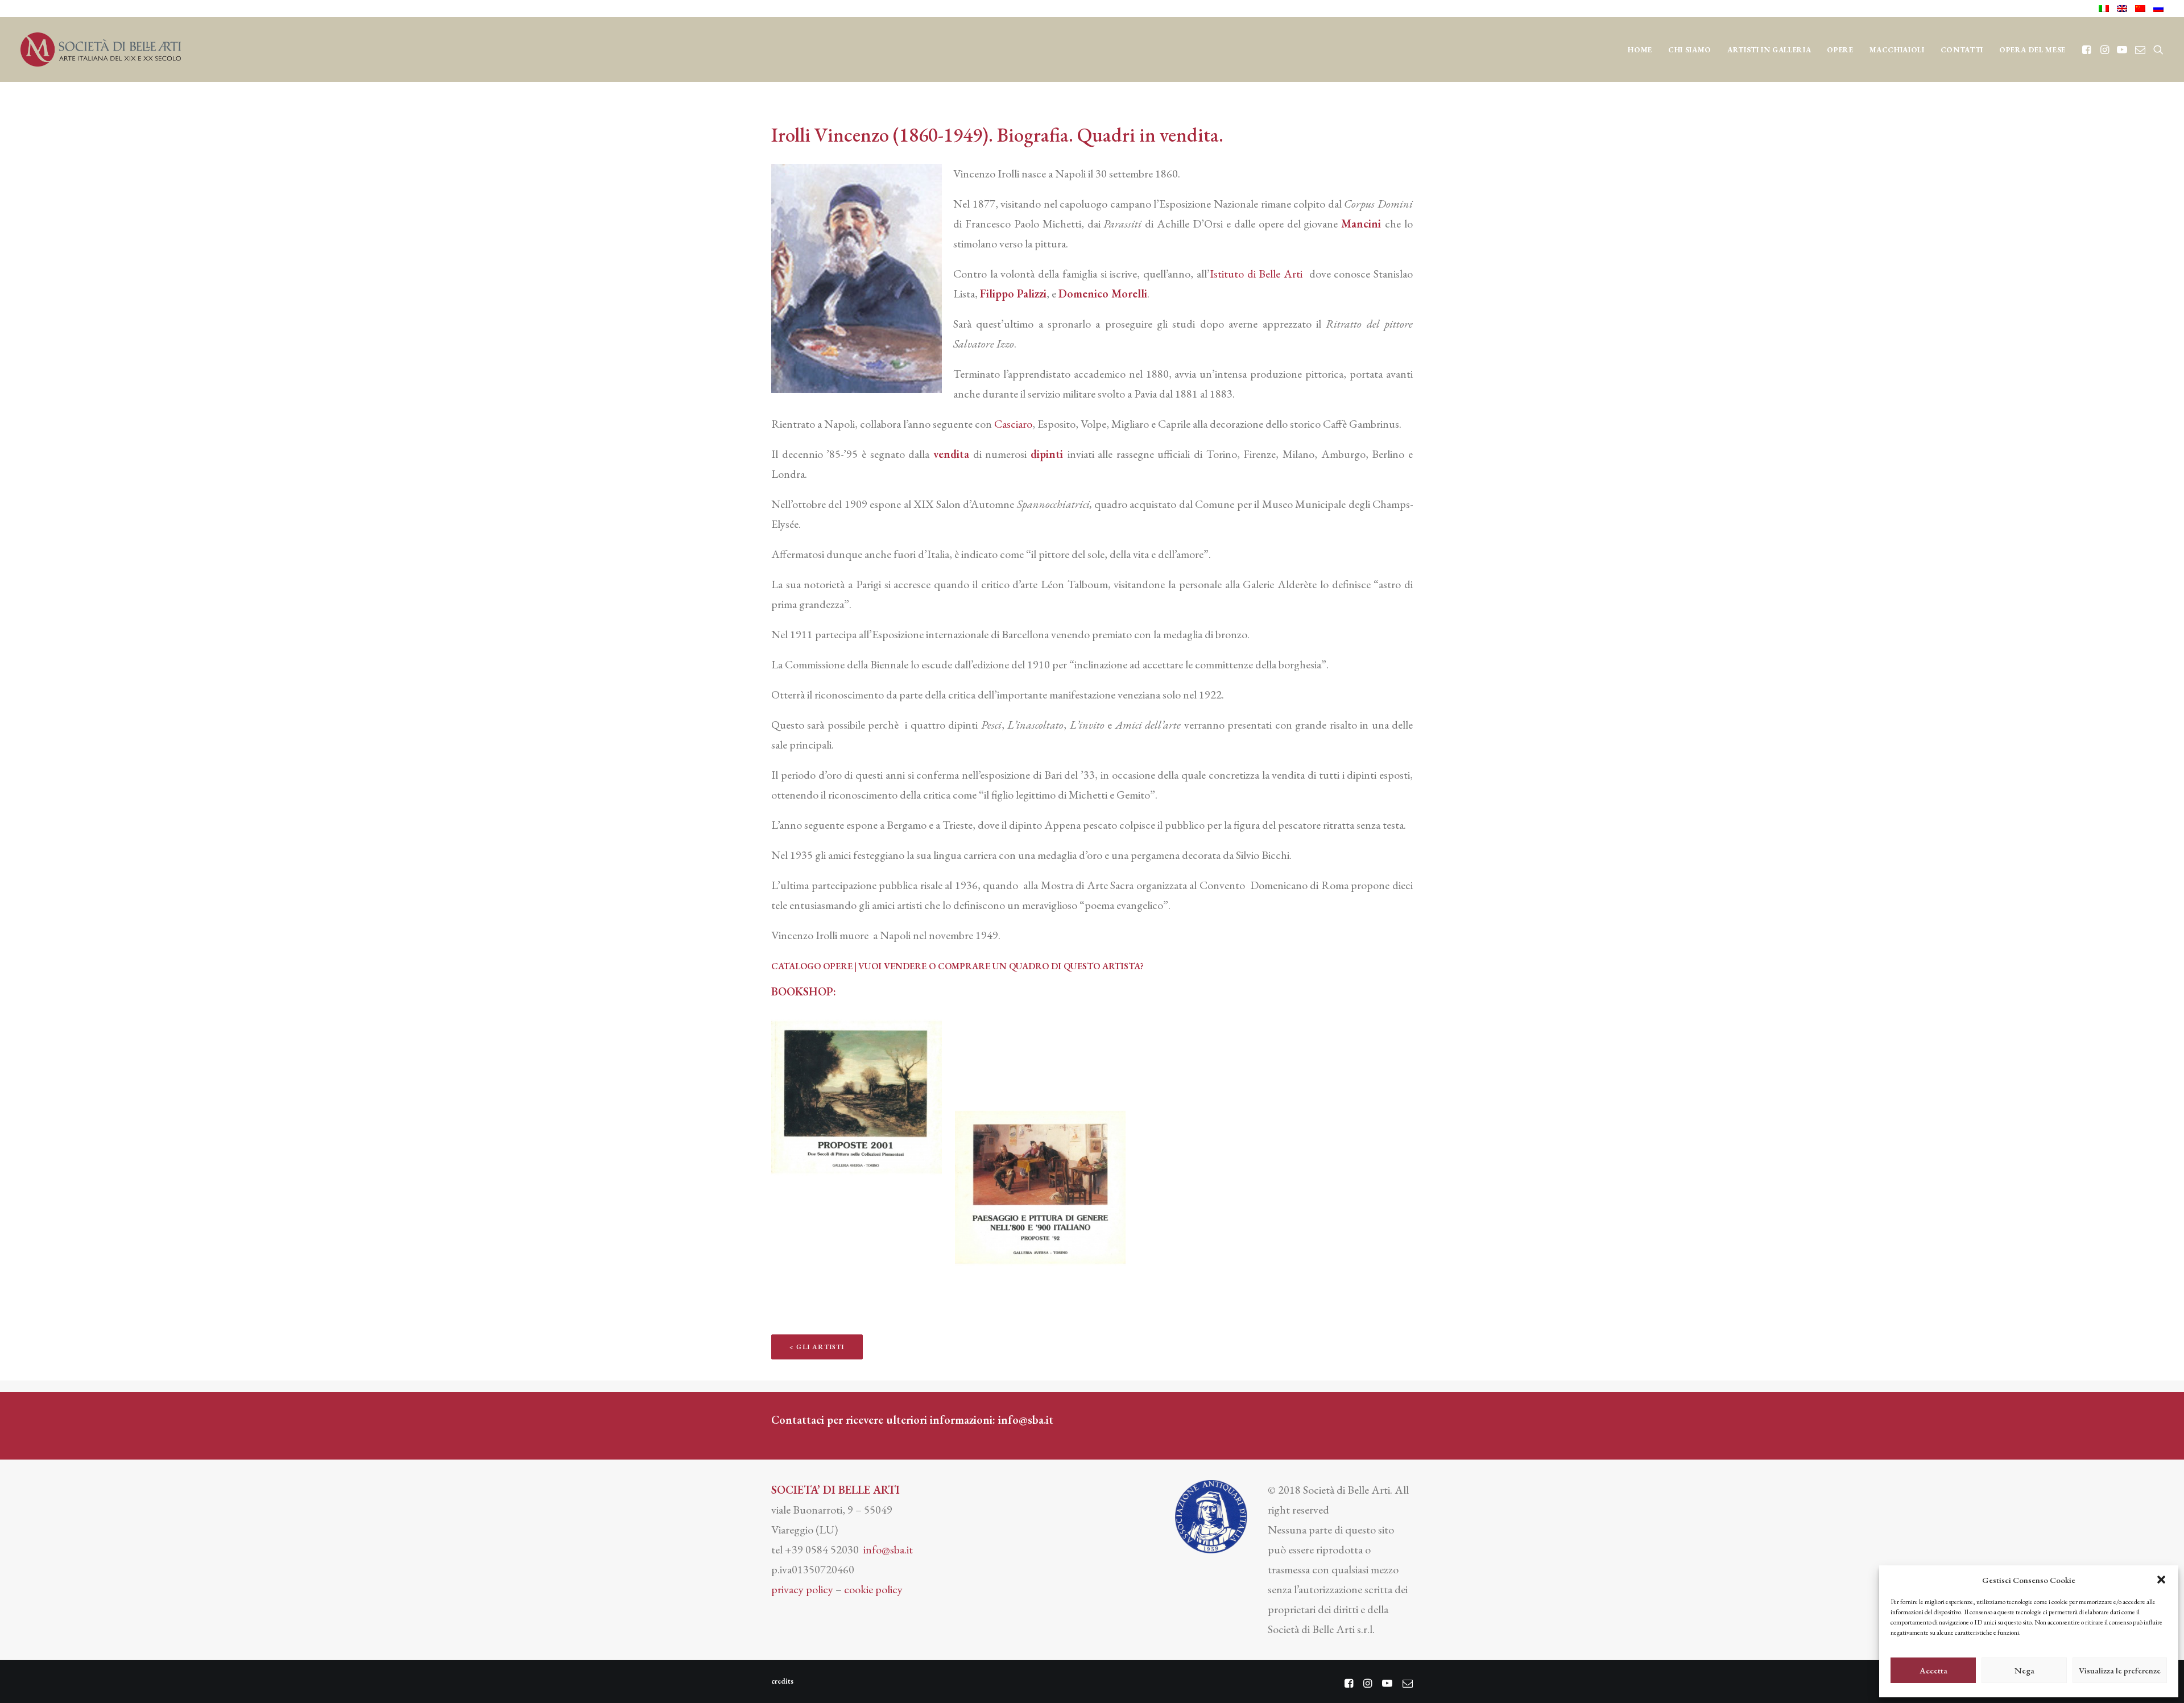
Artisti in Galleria (1769, 50)
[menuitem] (2106, 9)
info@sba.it (1026, 1420)
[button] (2161, 1580)
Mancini (1361, 224)
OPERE (1840, 50)
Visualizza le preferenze (2120, 1670)
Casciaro (1013, 424)
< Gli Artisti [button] (817, 1347)
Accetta (1933, 1670)
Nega (2024, 1670)
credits (782, 1681)
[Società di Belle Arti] (101, 49)
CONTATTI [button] (1962, 50)
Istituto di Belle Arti (1256, 274)
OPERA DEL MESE (2032, 50)
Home (1640, 50)
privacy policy (802, 1589)
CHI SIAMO (1690, 50)
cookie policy (873, 1589)
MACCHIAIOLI (1897, 50)
